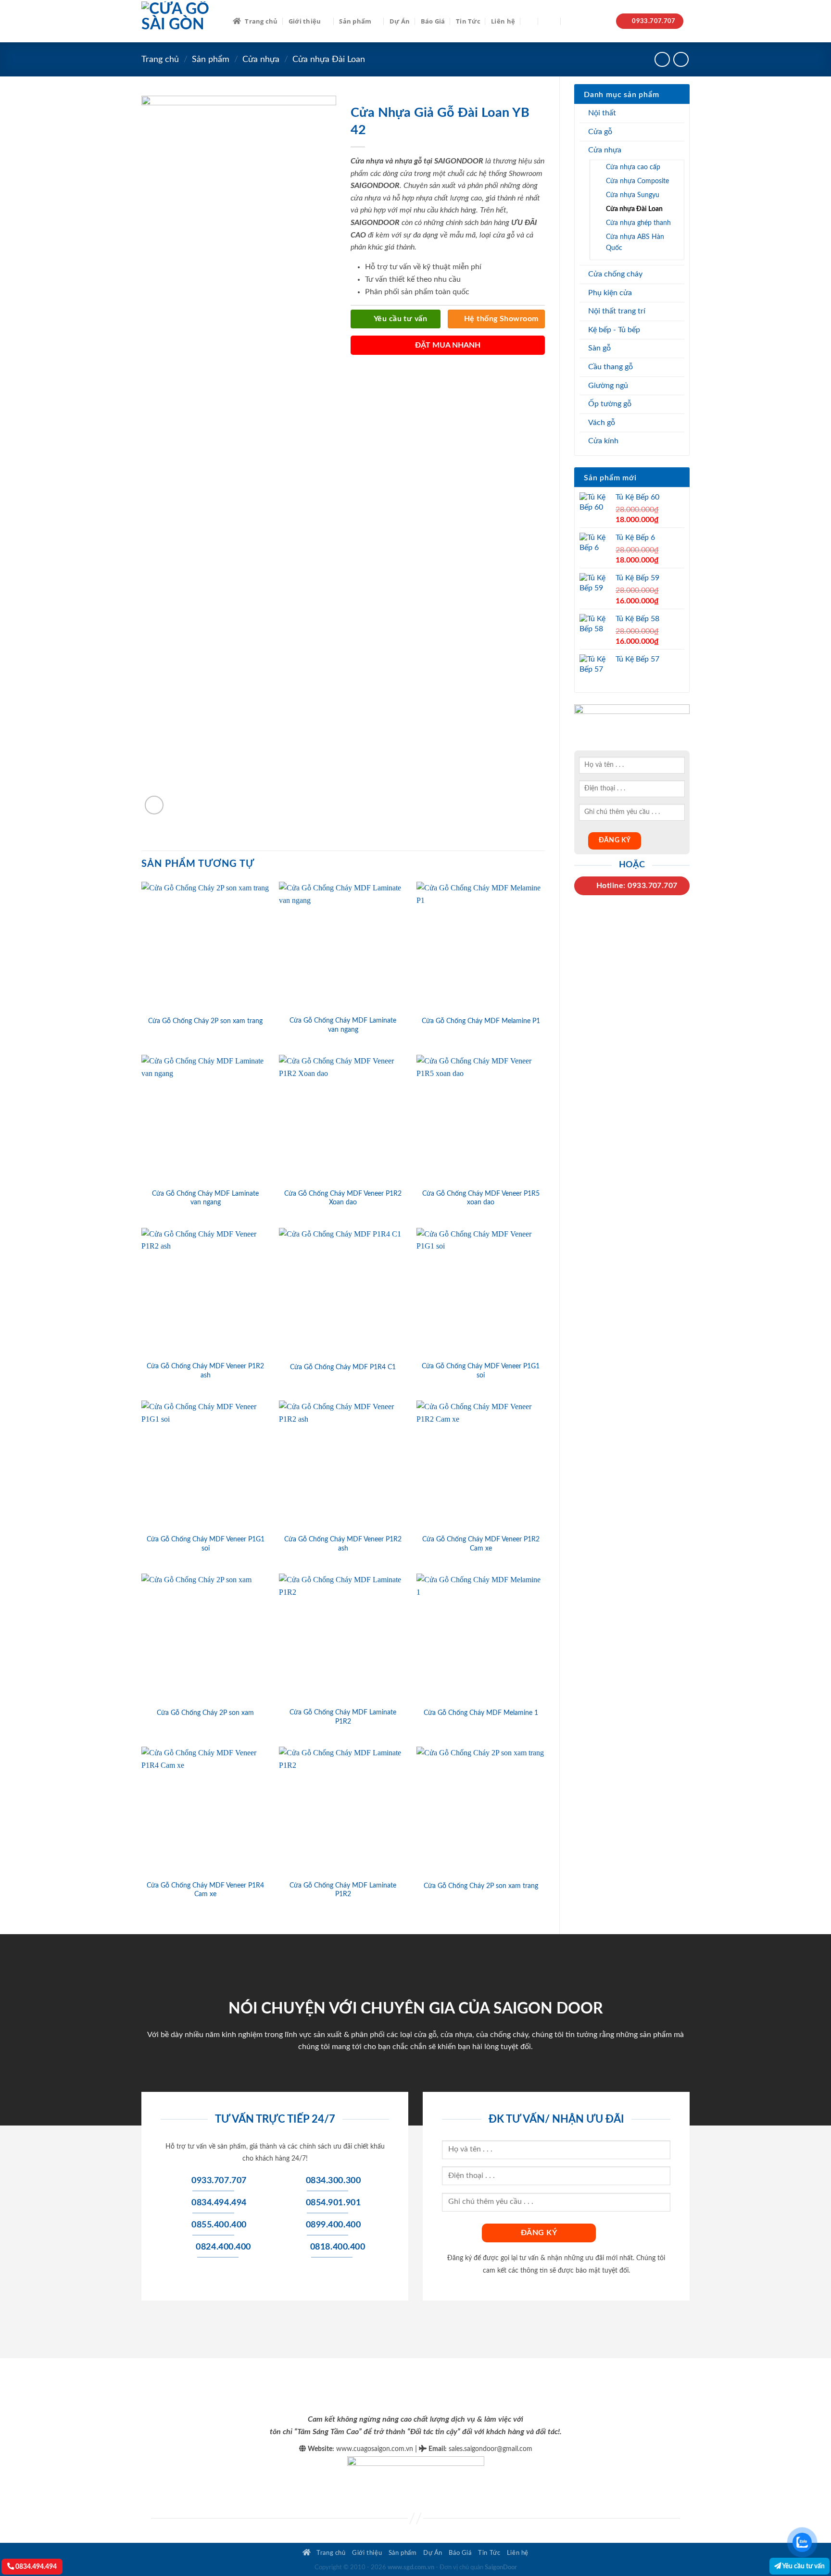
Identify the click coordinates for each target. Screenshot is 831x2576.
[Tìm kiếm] (529, 21)
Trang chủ (261, 21)
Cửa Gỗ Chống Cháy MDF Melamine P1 (481, 1021)
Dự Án (400, 21)
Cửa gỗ (600, 132)
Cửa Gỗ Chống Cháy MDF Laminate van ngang (343, 1025)
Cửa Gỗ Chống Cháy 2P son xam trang (205, 1021)
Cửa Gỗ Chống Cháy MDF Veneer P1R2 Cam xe (481, 1544)
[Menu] (550, 21)
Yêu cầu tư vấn (803, 2566)
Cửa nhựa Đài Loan (329, 59)
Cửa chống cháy (615, 274)
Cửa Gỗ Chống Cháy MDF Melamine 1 (481, 1713)
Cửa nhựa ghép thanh (638, 223)
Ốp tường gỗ (610, 404)
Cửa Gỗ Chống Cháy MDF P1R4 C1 (343, 1367)
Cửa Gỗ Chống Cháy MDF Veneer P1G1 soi (481, 1371)
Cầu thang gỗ (611, 367)
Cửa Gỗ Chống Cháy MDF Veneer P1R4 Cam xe (205, 1890)
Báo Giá (433, 21)
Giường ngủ (608, 386)
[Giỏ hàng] (571, 21)
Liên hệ (503, 21)
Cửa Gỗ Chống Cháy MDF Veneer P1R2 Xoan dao (343, 1198)
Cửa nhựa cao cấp (633, 167)
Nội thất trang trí (617, 311)
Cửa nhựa (261, 59)
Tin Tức (468, 21)
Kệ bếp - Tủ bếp (614, 330)
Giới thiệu (305, 21)
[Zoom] (154, 805)
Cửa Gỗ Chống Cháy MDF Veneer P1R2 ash (205, 1371)
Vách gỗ (602, 423)
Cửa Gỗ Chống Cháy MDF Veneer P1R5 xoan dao (481, 1198)
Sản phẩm (355, 21)
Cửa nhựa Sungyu (633, 195)
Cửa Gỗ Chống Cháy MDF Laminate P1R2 (343, 1717)
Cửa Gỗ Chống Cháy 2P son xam (205, 1713)
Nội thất (602, 113)
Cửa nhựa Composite (637, 181)
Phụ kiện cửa (610, 293)
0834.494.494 (35, 2567)
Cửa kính (603, 441)
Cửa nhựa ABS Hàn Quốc (635, 242)
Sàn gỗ (599, 348)
